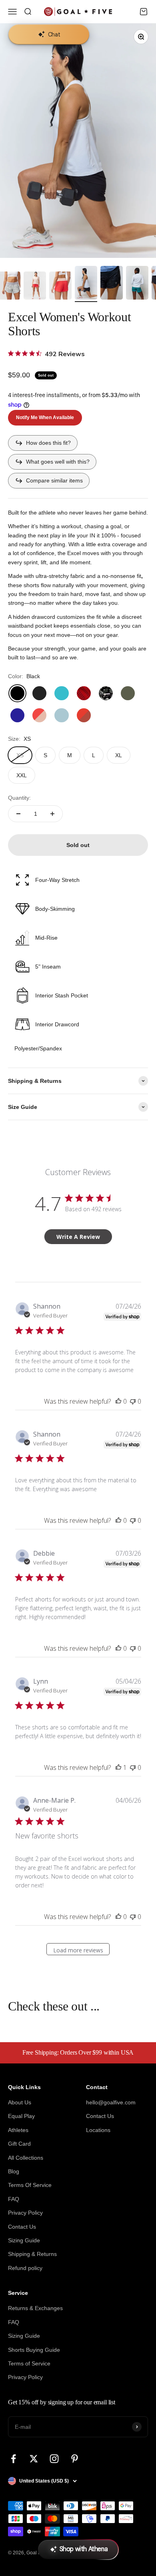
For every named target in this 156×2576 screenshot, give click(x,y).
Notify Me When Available (45, 418)
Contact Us (22, 2227)
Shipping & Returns (32, 2254)
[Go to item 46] (86, 284)
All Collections (26, 2158)
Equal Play (21, 2116)
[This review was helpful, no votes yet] (118, 1401)
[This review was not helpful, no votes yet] (133, 1401)
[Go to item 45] (60, 287)
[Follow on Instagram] (54, 2459)
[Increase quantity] (52, 814)
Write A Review (78, 1237)
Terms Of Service (30, 2185)
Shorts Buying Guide (34, 2350)
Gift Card (19, 2144)
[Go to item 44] (35, 287)
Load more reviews (78, 1950)
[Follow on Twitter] (34, 2459)
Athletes (18, 2130)
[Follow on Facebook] (13, 2459)
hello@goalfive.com (111, 2102)
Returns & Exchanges (35, 2308)
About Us (20, 2102)
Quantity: (19, 798)
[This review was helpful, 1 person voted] (118, 1767)
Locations (98, 2130)
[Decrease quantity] (18, 814)
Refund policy (25, 2268)
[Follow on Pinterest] (75, 2459)
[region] (78, 141)
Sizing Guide (24, 2240)
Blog (14, 2171)
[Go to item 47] (112, 284)
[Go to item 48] (137, 284)
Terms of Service (29, 2363)
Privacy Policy (25, 2213)
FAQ (14, 2199)
